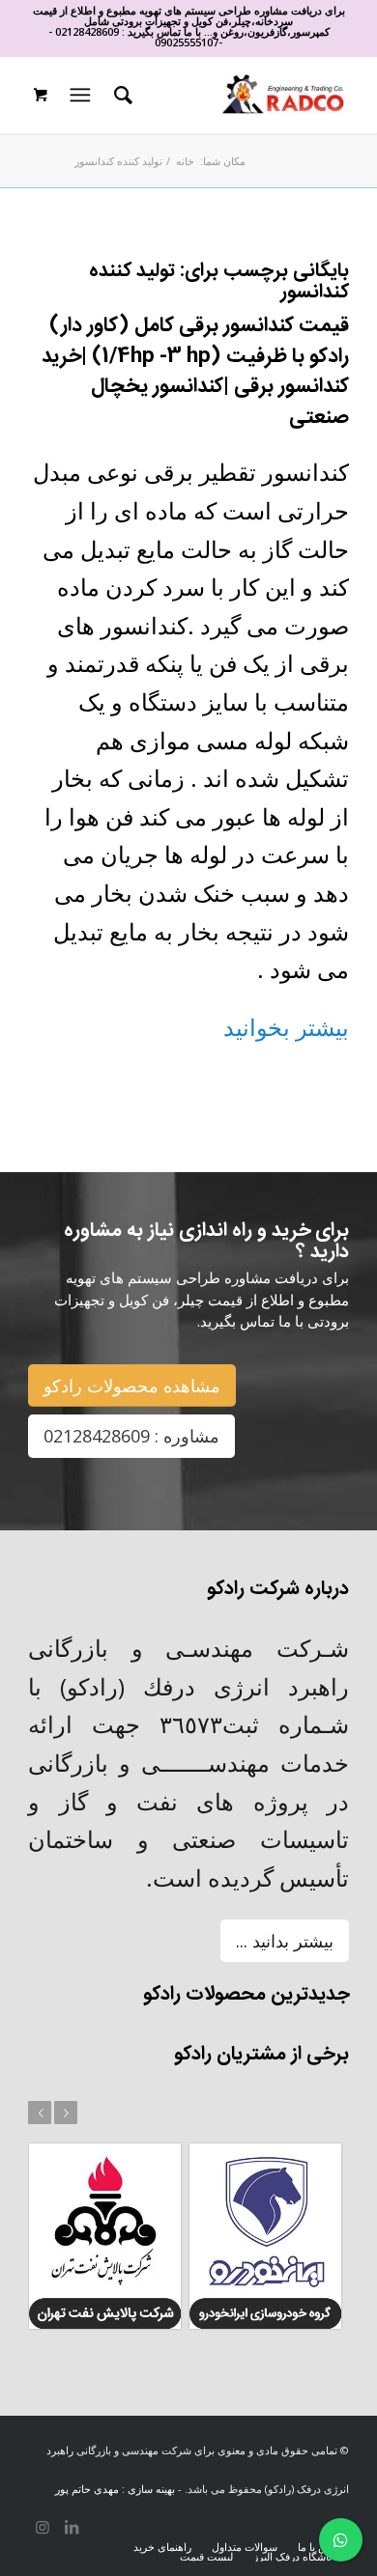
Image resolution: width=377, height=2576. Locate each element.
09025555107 (187, 42)
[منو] (78, 95)
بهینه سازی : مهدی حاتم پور (115, 2489)
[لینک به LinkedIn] (72, 2527)
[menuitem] (120, 95)
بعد (66, 2113)
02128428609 (87, 31)
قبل (40, 2113)
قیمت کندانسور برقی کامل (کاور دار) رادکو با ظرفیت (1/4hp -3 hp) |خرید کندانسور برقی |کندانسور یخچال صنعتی (195, 372)
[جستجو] (120, 95)
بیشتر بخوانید (286, 1027)
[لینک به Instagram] (43, 2527)
